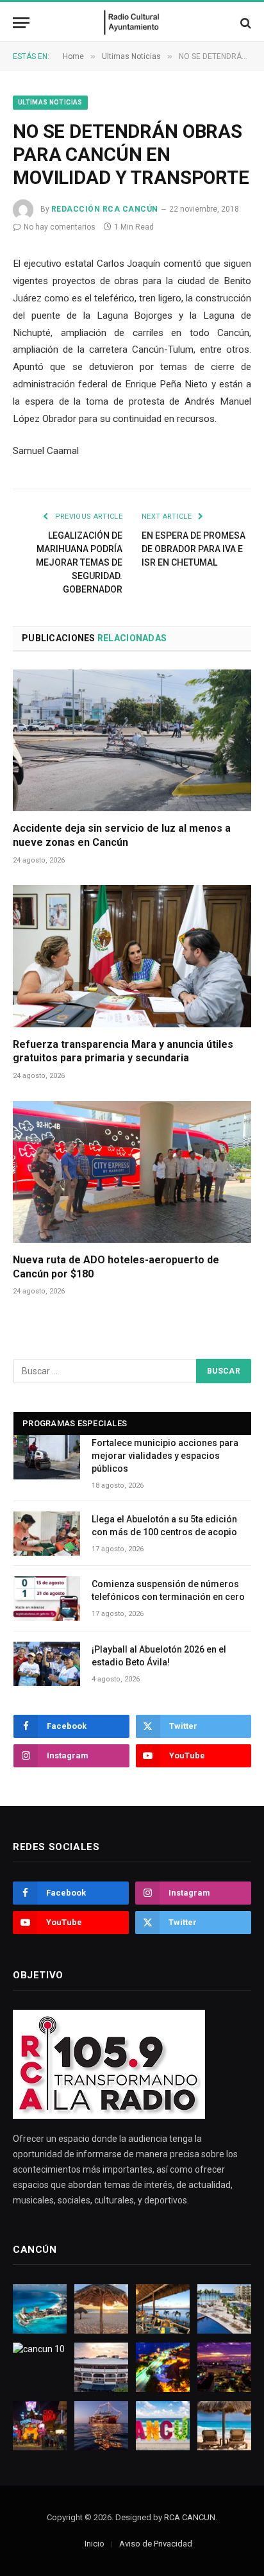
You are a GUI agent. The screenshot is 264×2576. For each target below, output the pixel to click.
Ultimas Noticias (50, 102)
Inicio (95, 2544)
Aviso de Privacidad (156, 2544)
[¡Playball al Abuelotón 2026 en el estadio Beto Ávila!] (47, 1664)
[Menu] (21, 23)
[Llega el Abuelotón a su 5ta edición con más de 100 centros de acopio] (47, 1534)
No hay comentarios (60, 227)
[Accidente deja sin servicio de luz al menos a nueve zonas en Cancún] (132, 740)
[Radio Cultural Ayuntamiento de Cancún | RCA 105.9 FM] (132, 23)
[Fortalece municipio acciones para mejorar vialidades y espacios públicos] (47, 1457)
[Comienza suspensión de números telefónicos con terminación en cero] (47, 1598)
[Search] (244, 23)
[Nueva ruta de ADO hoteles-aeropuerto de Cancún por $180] (132, 1172)
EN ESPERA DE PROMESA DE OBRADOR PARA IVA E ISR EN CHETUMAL (194, 549)
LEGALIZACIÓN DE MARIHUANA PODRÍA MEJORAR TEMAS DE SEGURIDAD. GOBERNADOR (79, 562)
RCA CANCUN (190, 2517)
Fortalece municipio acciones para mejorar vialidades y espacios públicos (165, 1456)
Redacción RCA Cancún (105, 209)
